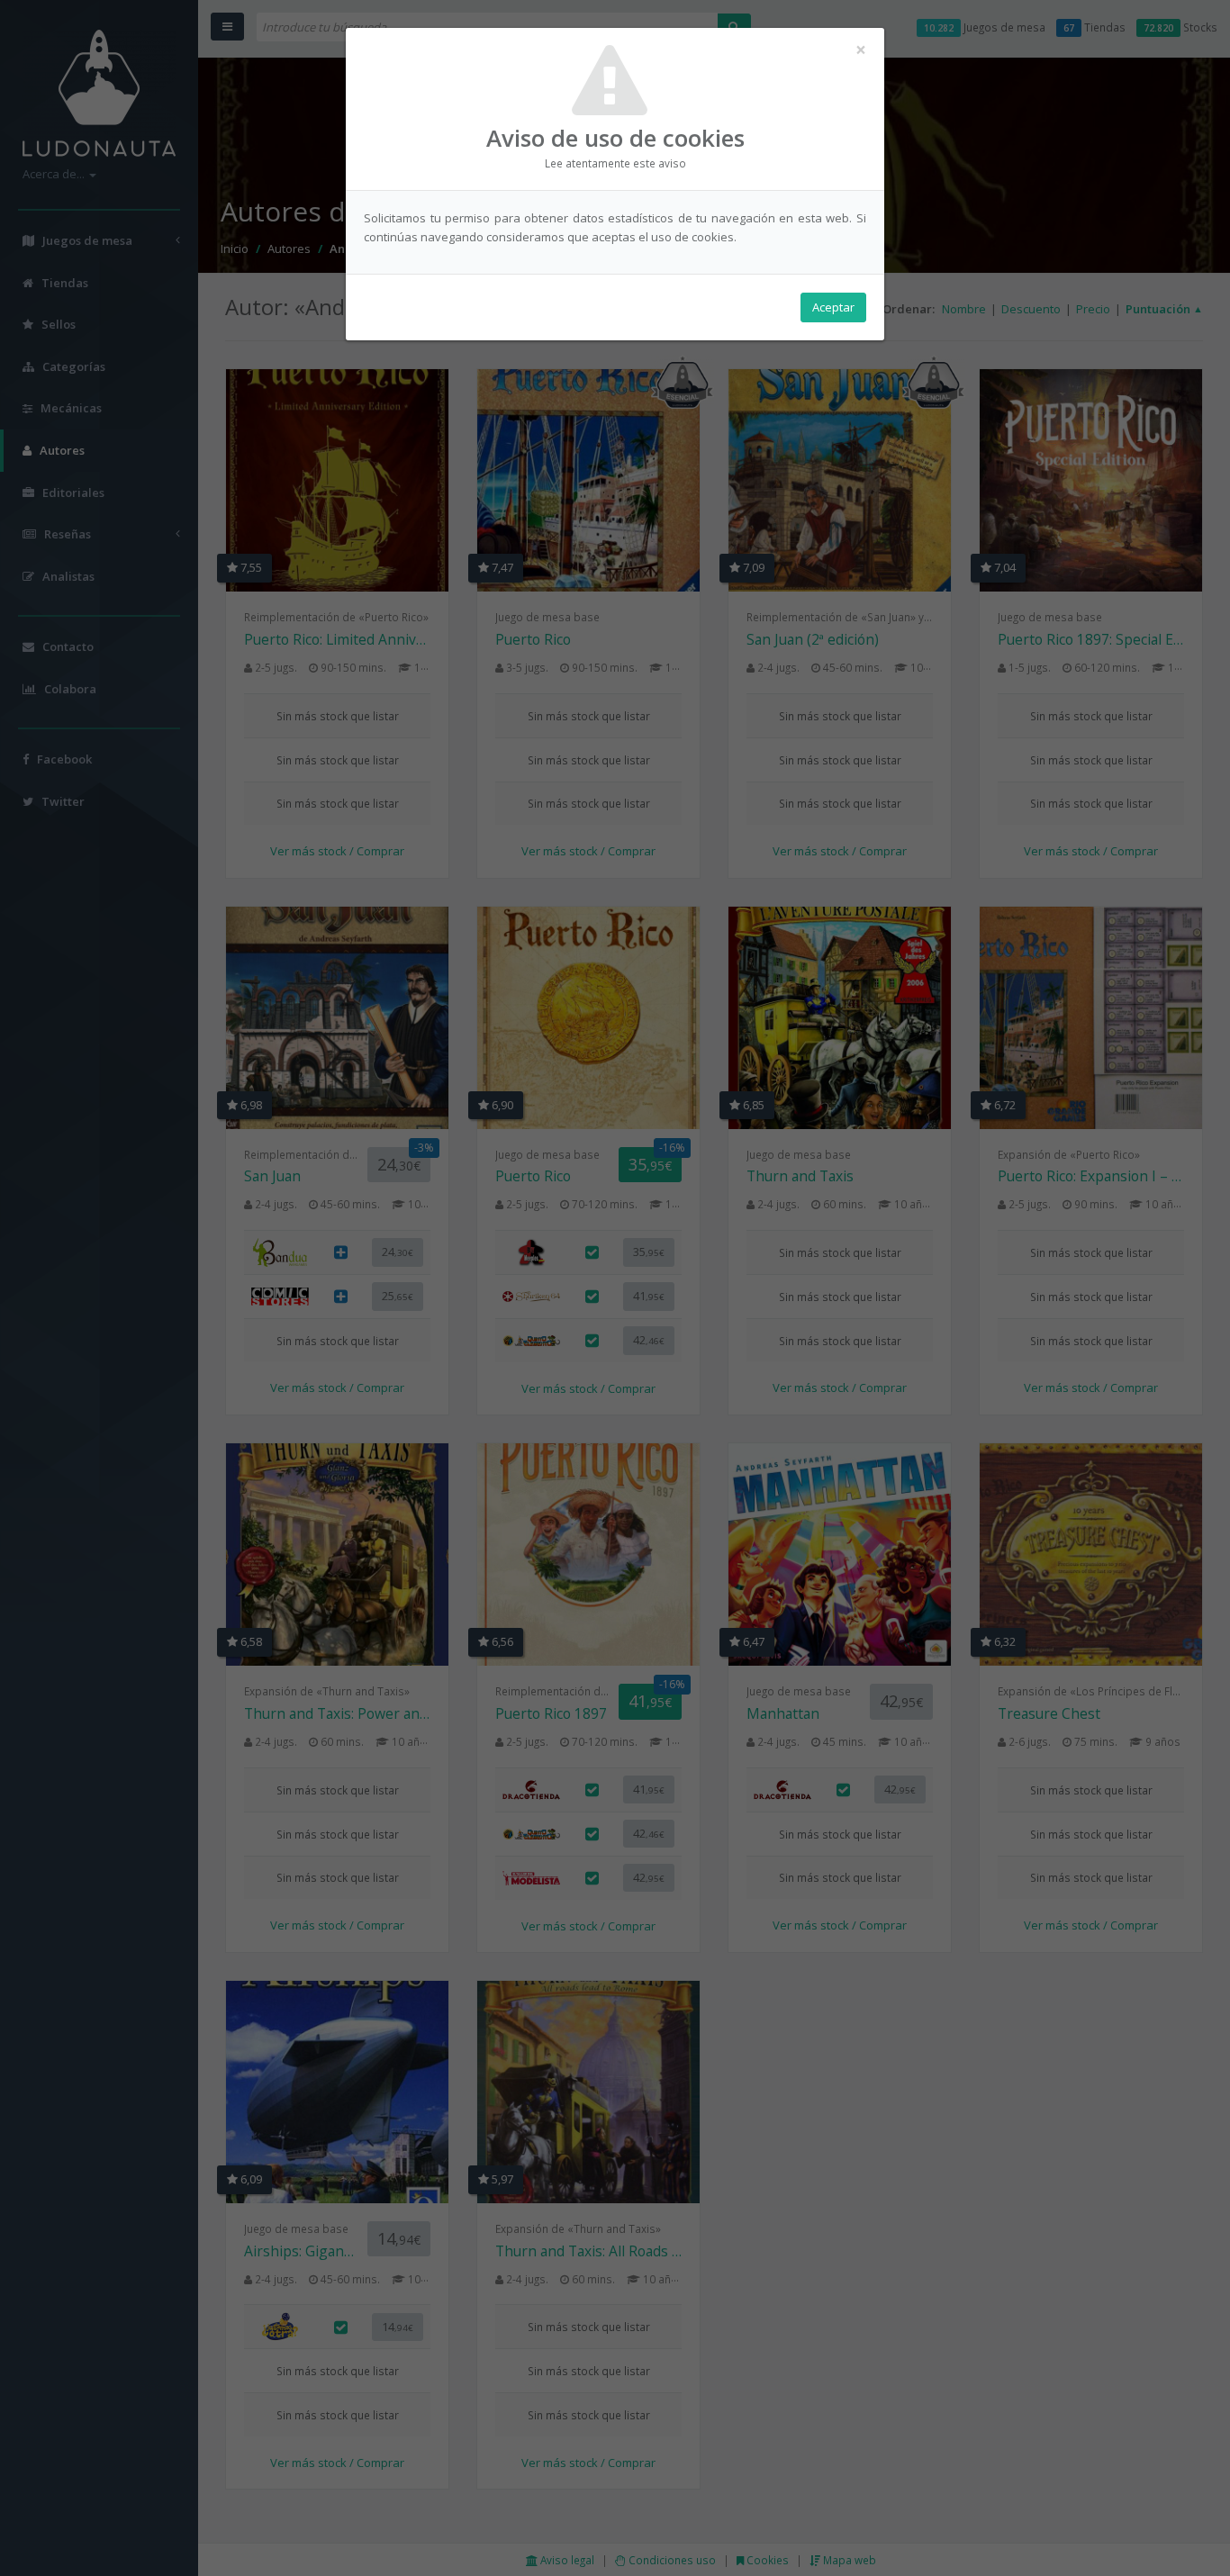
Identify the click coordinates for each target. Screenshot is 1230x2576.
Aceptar (833, 307)
